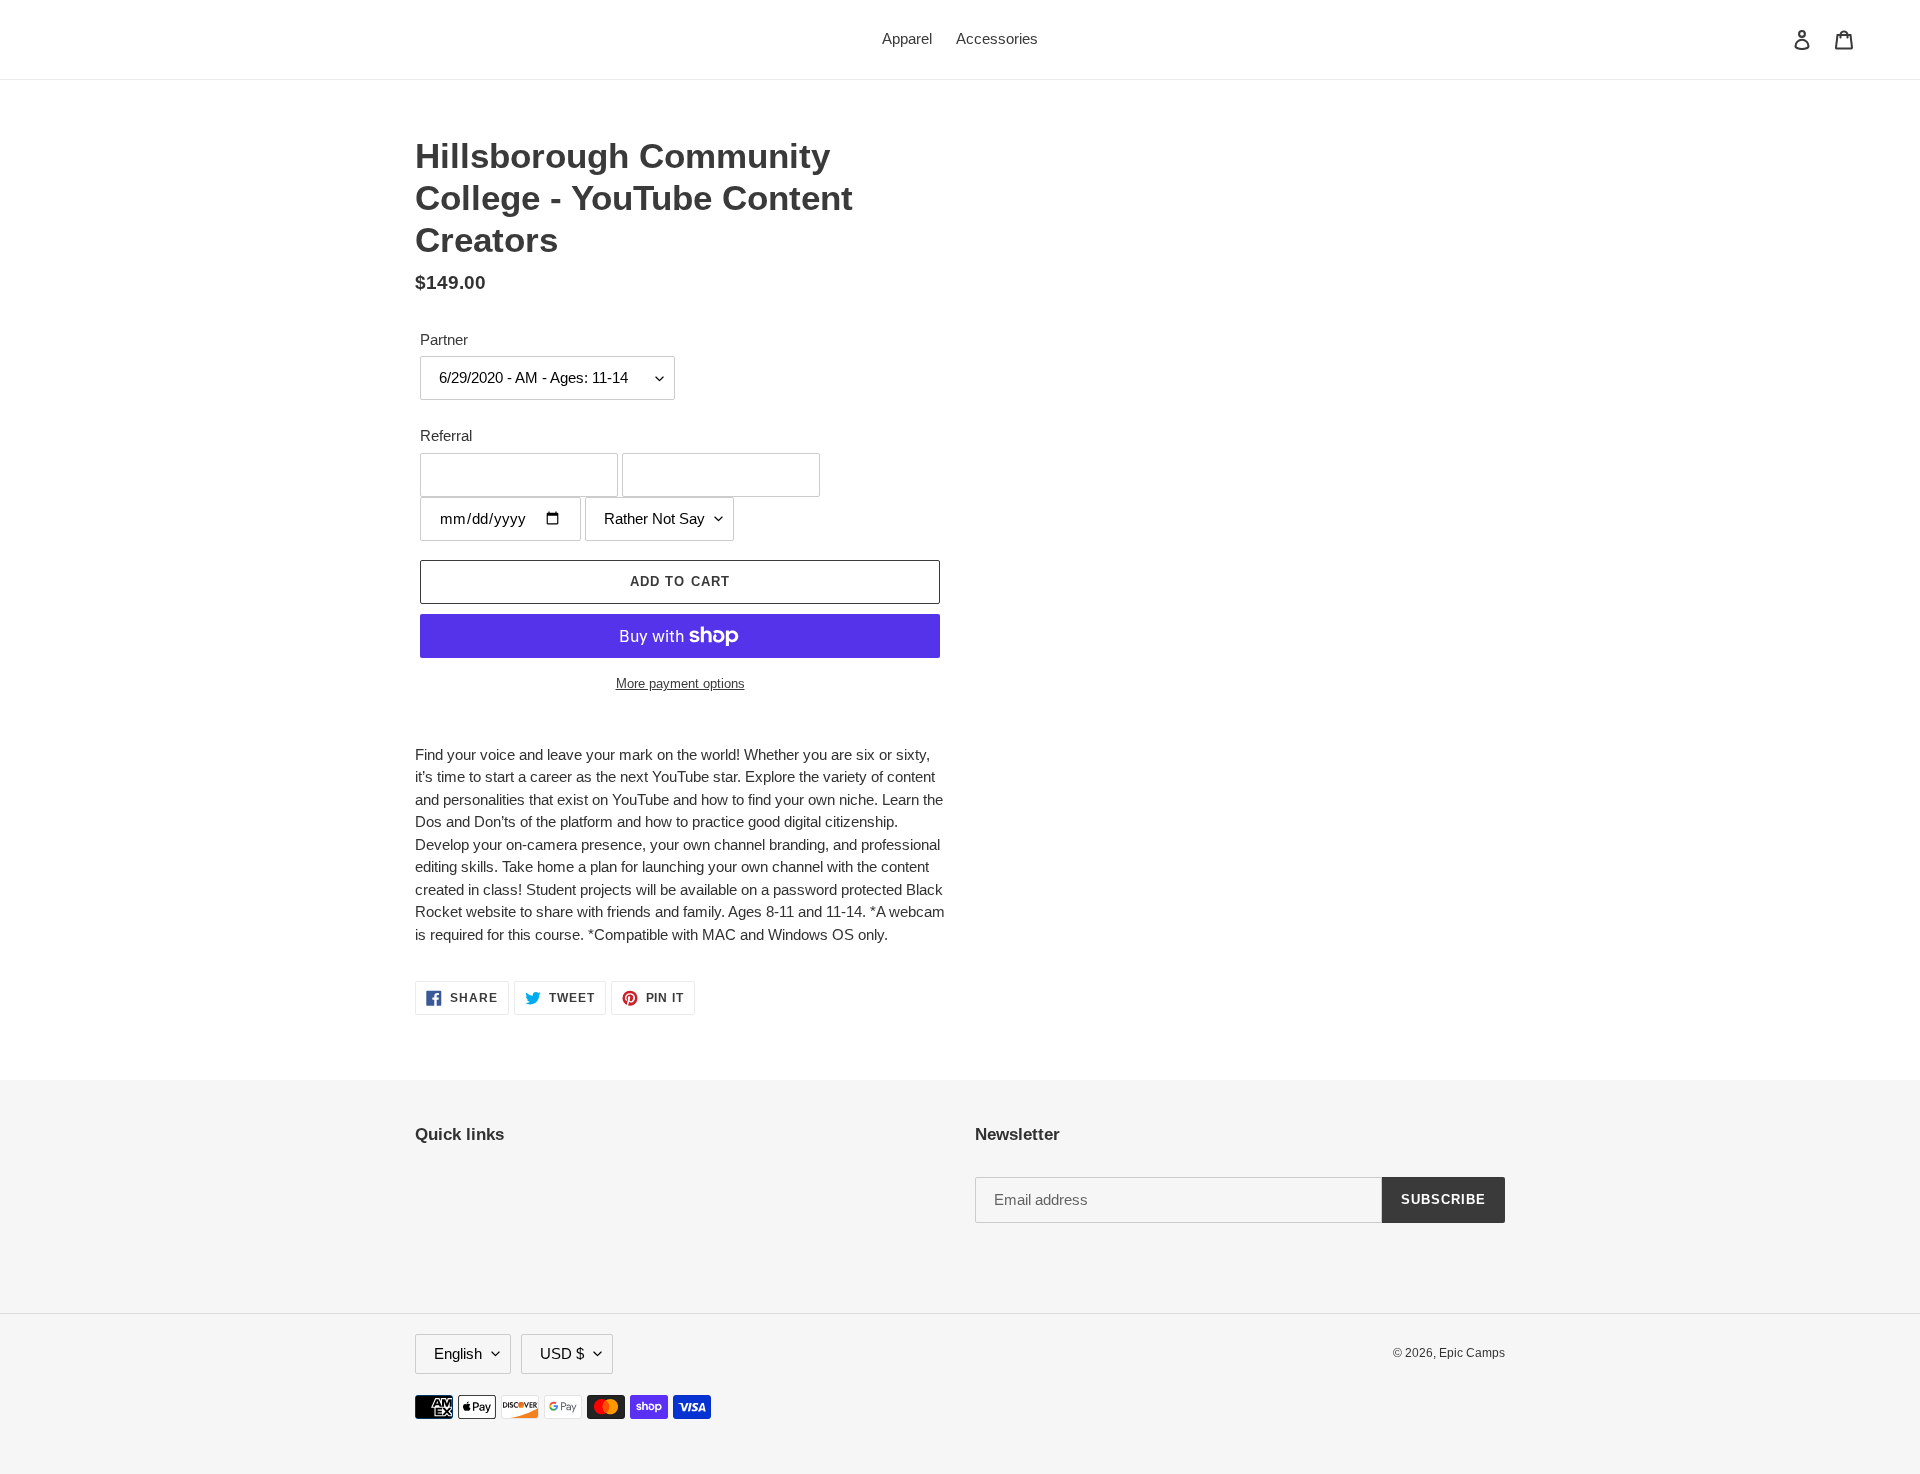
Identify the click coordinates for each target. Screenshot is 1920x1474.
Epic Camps (1472, 1353)
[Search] (1775, 39)
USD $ (562, 1353)
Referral (446, 435)
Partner (444, 339)
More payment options (680, 683)
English (458, 1353)
